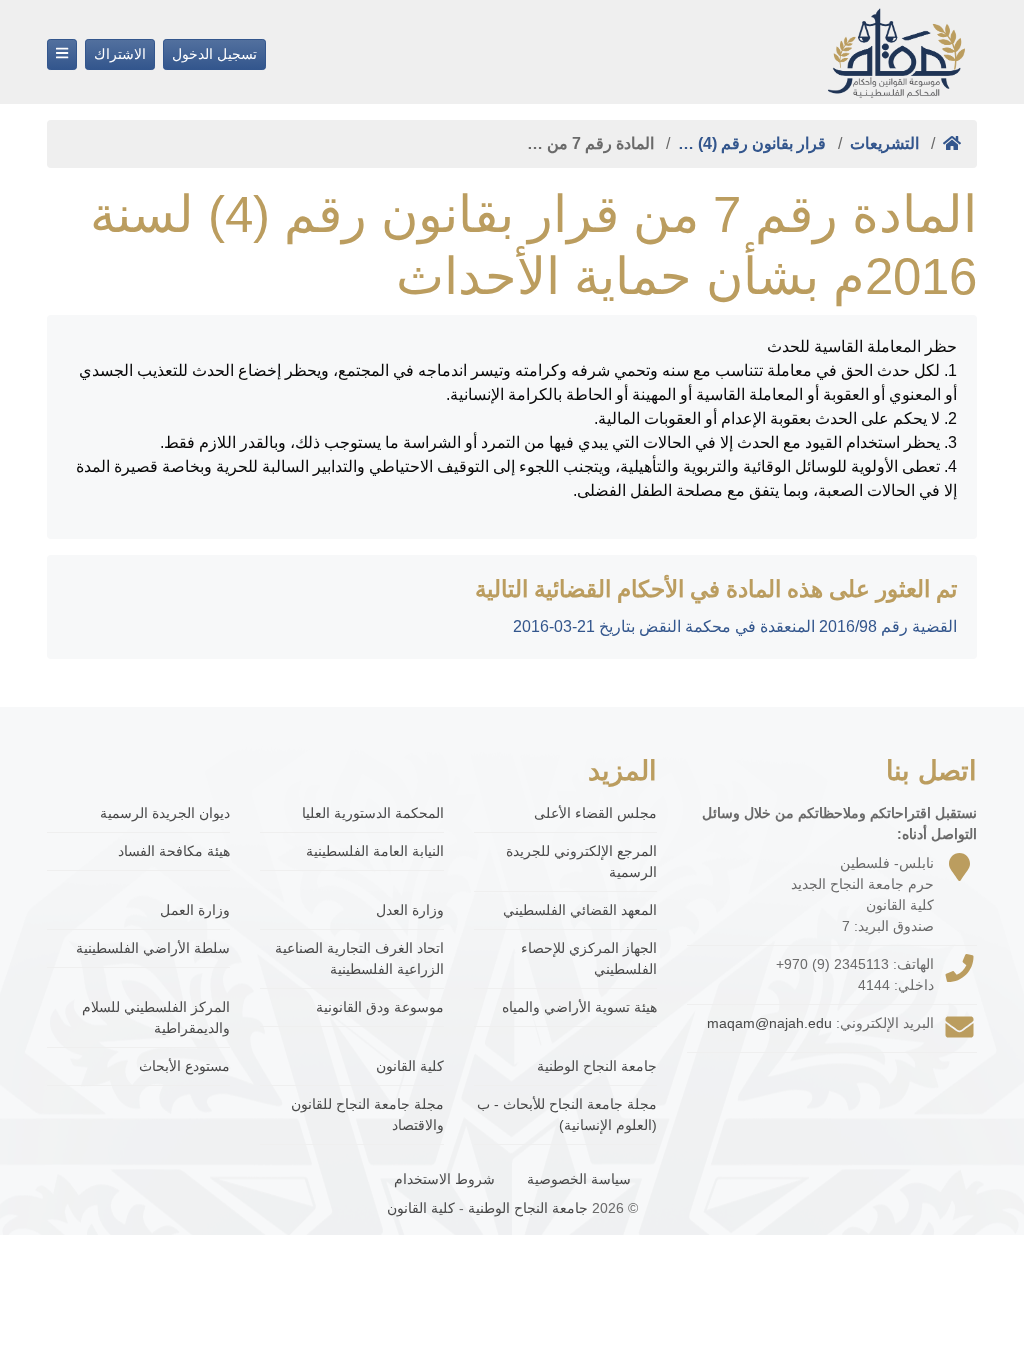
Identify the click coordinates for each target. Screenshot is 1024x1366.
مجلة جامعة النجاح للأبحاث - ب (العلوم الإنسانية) (567, 1114)
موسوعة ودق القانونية (379, 1007)
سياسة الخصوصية (579, 1179)
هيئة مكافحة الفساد (174, 851)
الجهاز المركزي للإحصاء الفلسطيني (589, 958)
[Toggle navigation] (62, 54)
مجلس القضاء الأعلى (595, 813)
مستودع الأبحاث (184, 1066)
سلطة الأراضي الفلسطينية (153, 948)
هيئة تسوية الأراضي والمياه (579, 1007)
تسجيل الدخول (214, 54)
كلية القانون (409, 1066)
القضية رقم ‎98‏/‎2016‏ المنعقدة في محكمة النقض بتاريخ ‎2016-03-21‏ (735, 626)
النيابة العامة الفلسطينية (374, 851)
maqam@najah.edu (769, 1023)
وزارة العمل (195, 910)
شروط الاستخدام (444, 1179)
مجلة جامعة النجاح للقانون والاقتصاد (367, 1114)
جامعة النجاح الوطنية (597, 1066)
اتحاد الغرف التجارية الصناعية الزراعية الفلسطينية (359, 958)
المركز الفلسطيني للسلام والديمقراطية (156, 1017)
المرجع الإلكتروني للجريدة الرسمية (581, 861)
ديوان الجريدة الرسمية (165, 813)
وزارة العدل (409, 910)
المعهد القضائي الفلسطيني (580, 910)
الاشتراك (120, 54)
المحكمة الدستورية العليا (372, 813)
